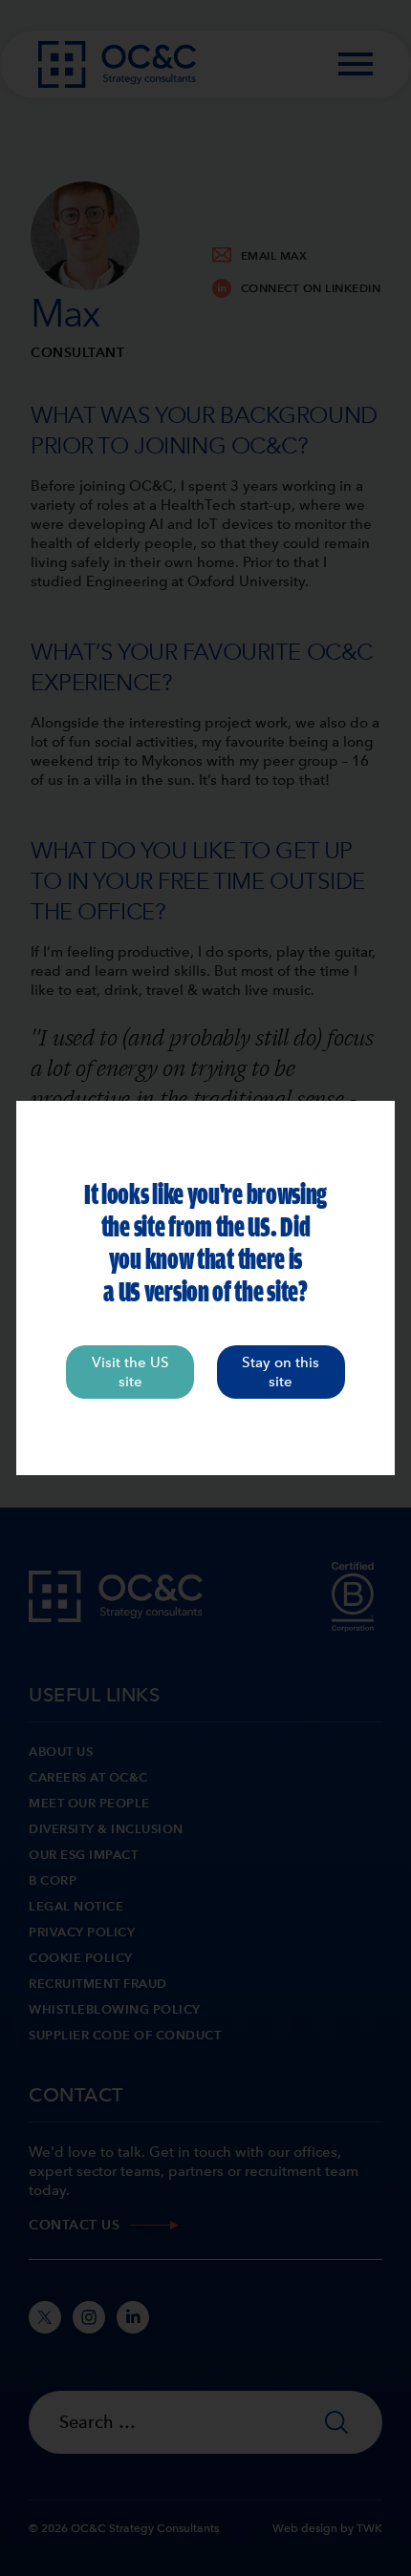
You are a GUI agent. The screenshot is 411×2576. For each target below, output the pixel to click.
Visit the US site (130, 1372)
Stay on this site (281, 1372)
